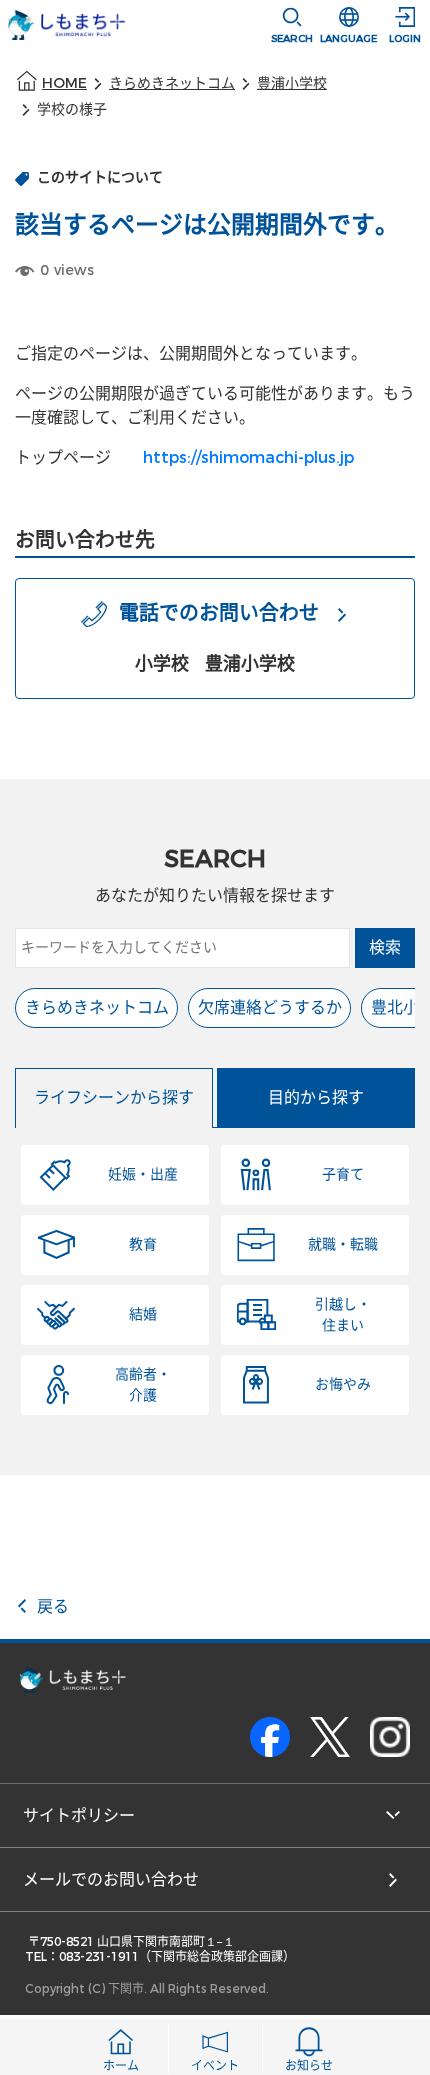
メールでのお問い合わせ (111, 1879)
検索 (385, 947)
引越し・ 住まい (343, 1315)
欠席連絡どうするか (270, 1007)
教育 (143, 1244)
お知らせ (309, 2066)
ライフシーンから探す (114, 1097)
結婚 (143, 1314)
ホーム (121, 2066)
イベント (215, 2066)
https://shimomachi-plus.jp (248, 457)
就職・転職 (343, 1244)
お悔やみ (343, 1384)
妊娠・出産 (143, 1174)
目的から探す (316, 1097)
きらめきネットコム (172, 83)
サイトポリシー (79, 1815)
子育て (343, 1174)
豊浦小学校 (292, 83)
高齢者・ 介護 (143, 1385)
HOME (64, 83)
